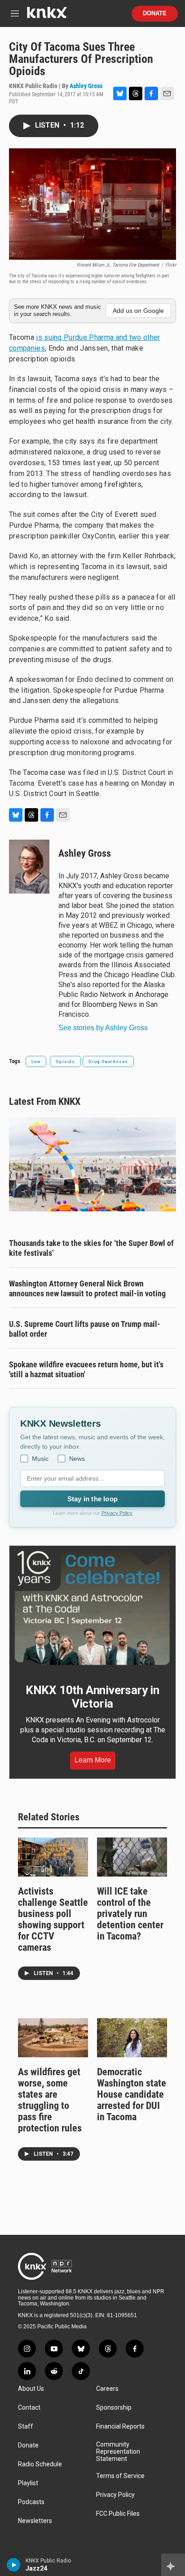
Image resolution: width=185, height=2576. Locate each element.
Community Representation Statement (118, 2452)
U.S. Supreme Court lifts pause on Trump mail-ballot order (85, 1329)
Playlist (28, 2483)
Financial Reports (120, 2427)
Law (36, 1061)
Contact (29, 2408)
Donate (155, 13)
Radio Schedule (40, 2464)
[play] (14, 2565)
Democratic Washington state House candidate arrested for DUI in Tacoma (132, 2094)
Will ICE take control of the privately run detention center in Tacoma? (130, 1914)
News (77, 1459)
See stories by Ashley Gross (103, 1028)
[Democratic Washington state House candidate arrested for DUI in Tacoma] (132, 2038)
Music (40, 1459)
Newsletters (35, 2521)
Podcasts (31, 2502)
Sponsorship (114, 2408)
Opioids (65, 1061)
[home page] (47, 16)
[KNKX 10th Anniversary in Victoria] (92, 1608)
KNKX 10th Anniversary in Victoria (92, 1697)
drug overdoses (108, 1061)
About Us (31, 2389)
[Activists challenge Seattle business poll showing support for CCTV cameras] (53, 1857)
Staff (26, 2427)
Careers (107, 2389)
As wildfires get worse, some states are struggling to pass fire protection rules (50, 2100)
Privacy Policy (117, 1513)
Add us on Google (138, 311)
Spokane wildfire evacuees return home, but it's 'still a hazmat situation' (86, 1369)
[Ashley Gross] (29, 867)
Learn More (93, 1760)
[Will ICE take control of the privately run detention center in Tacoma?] (132, 1857)
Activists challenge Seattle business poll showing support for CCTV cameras (53, 1919)
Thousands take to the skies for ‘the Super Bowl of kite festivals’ (91, 1248)
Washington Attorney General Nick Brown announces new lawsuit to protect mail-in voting (87, 1288)
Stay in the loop (92, 1499)
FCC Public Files (118, 2514)
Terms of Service (120, 2476)
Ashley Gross (86, 86)
